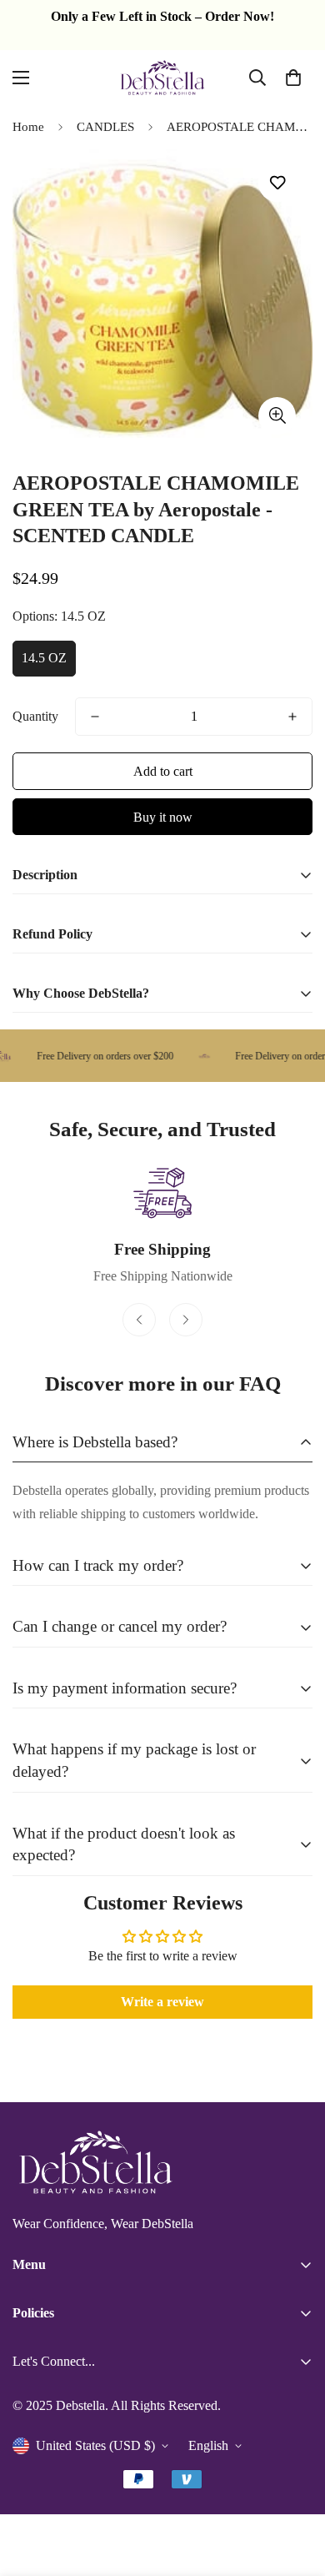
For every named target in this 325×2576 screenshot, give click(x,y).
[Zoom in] (277, 416)
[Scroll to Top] (295, 2488)
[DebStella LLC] (162, 78)
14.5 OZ (44, 658)
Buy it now (163, 817)
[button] (293, 78)
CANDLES (105, 127)
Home (28, 127)
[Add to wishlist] (277, 183)
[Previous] (139, 1320)
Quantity (35, 716)
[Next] (186, 1320)
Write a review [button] (162, 2002)
